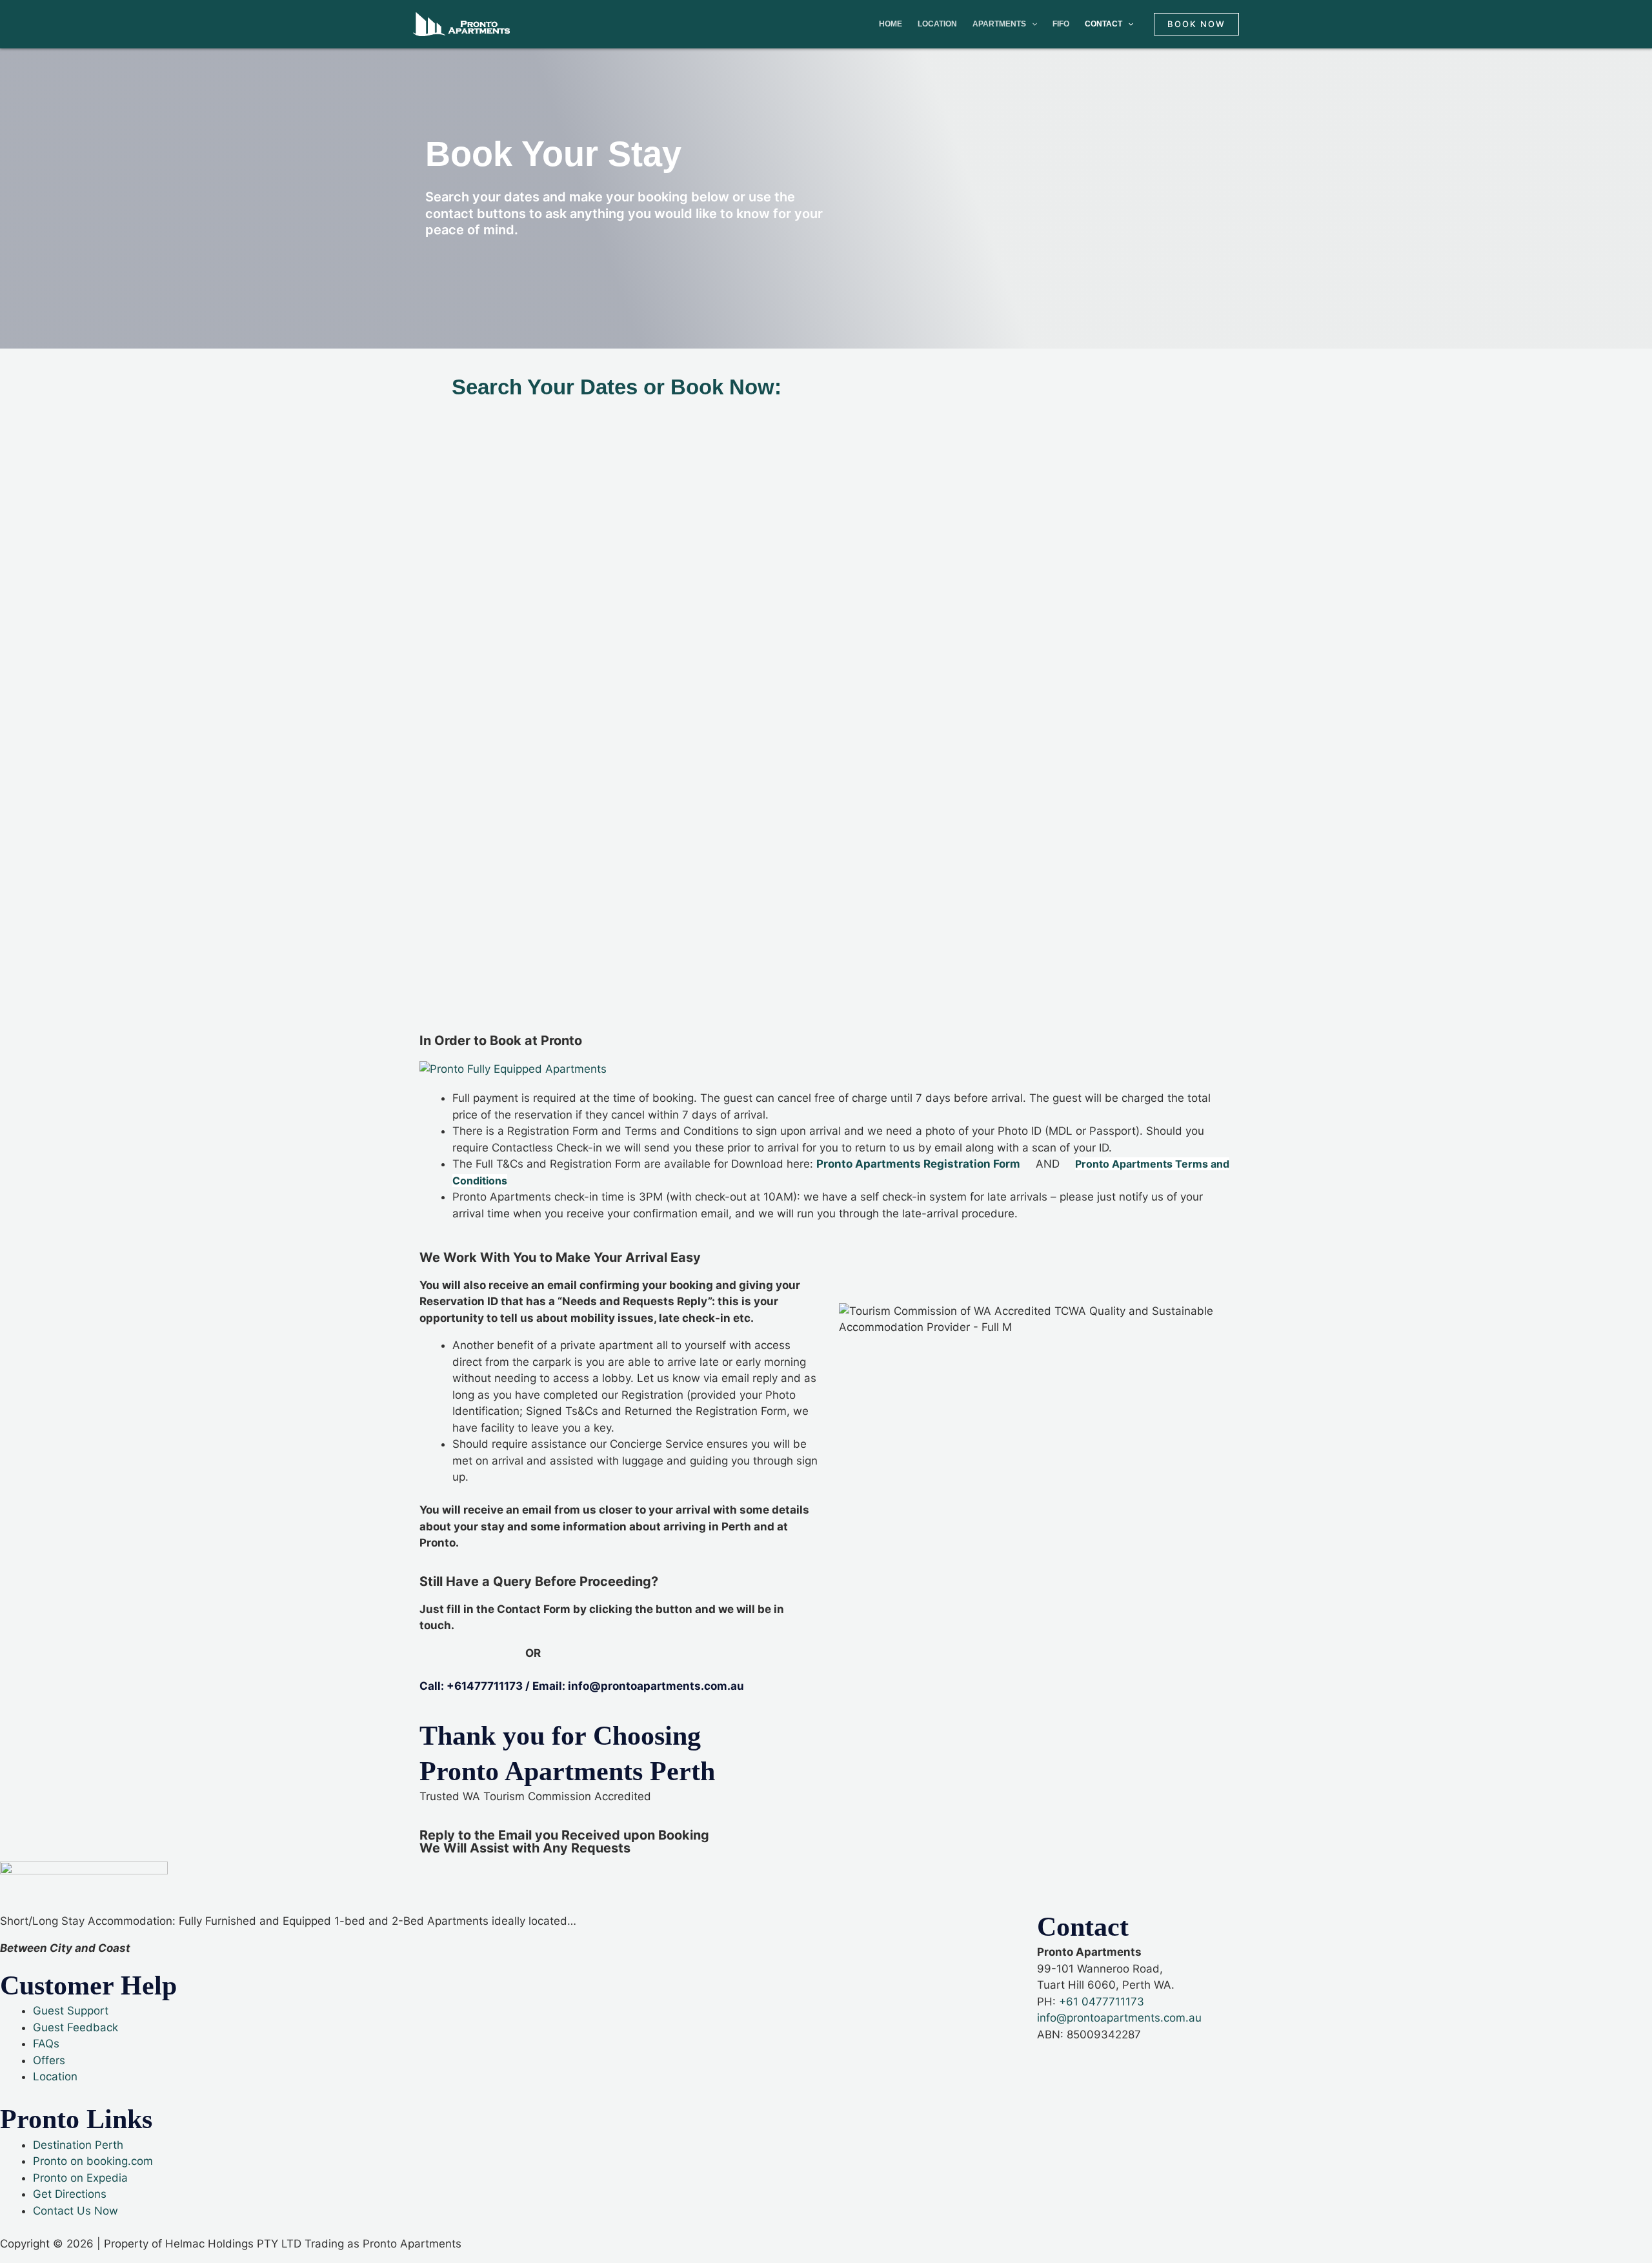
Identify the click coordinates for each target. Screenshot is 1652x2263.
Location (937, 24)
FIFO (1061, 24)
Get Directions (70, 2194)
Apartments (999, 24)
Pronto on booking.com (93, 2161)
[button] (1196, 24)
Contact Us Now (76, 2211)
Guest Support (71, 2011)
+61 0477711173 (1102, 2002)
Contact (1103, 24)
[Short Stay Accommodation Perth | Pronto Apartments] (461, 23)
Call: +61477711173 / (476, 1686)
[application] (1032, 24)
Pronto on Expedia (80, 2178)
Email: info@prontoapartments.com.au (638, 1686)
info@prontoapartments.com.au (1121, 2018)
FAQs (46, 2044)
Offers (49, 2060)
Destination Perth (78, 2145)
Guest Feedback (76, 2027)
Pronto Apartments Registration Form (918, 1164)
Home (891, 24)
